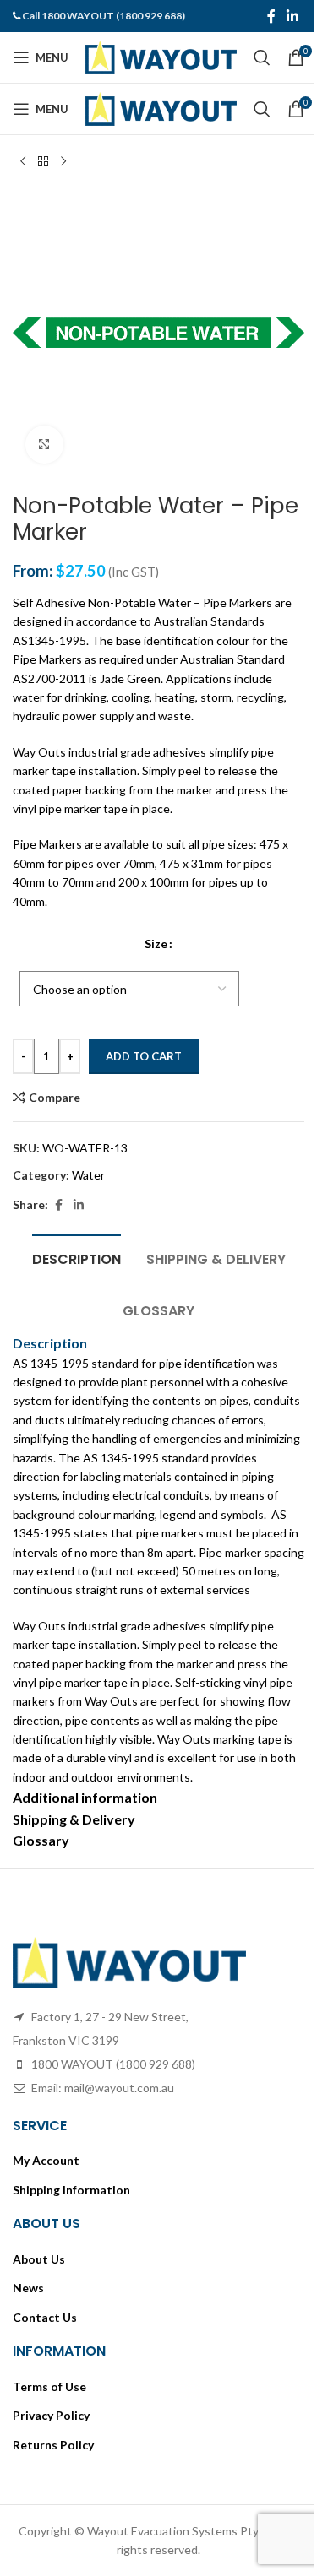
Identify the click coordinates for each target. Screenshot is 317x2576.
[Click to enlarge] (44, 445)
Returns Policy (53, 2445)
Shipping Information (71, 2190)
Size (156, 944)
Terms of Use (49, 2386)
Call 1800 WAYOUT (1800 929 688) (104, 16)
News (28, 2288)
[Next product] (63, 162)
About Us (39, 2259)
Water (88, 1175)
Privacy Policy (51, 2415)
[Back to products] (43, 162)
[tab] (77, 1257)
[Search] (262, 57)
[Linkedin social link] (293, 16)
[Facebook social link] (271, 16)
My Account (46, 2160)
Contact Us (45, 2317)
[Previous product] (23, 162)
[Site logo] (161, 56)
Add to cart (144, 1056)
